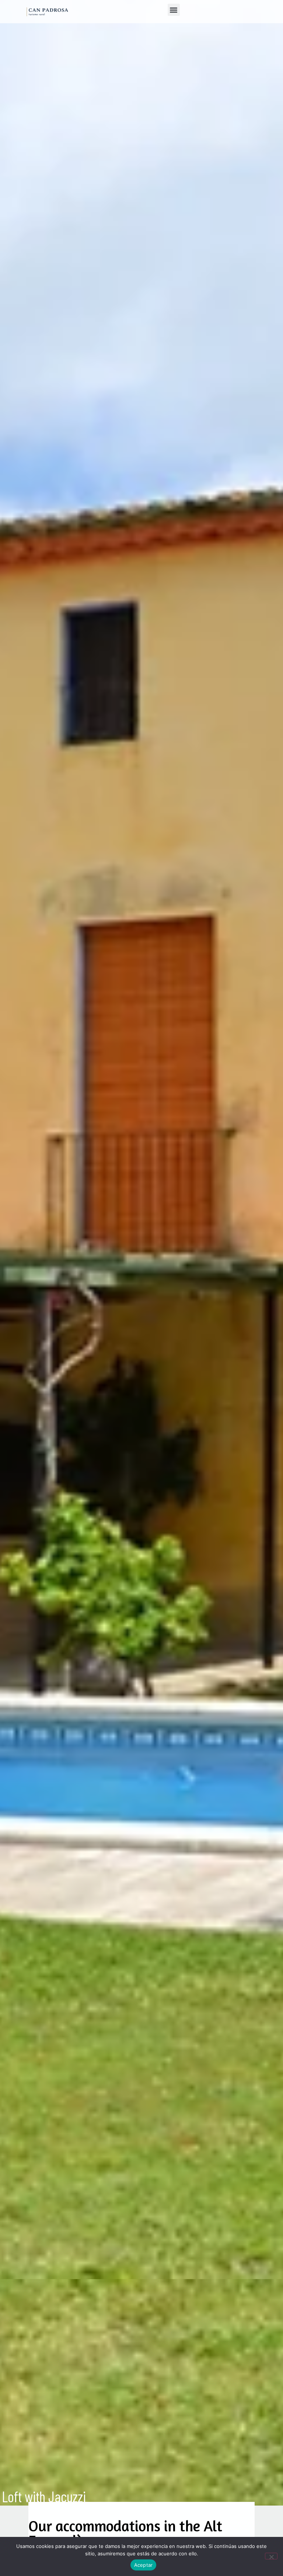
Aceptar (144, 2565)
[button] (174, 10)
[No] (271, 2556)
